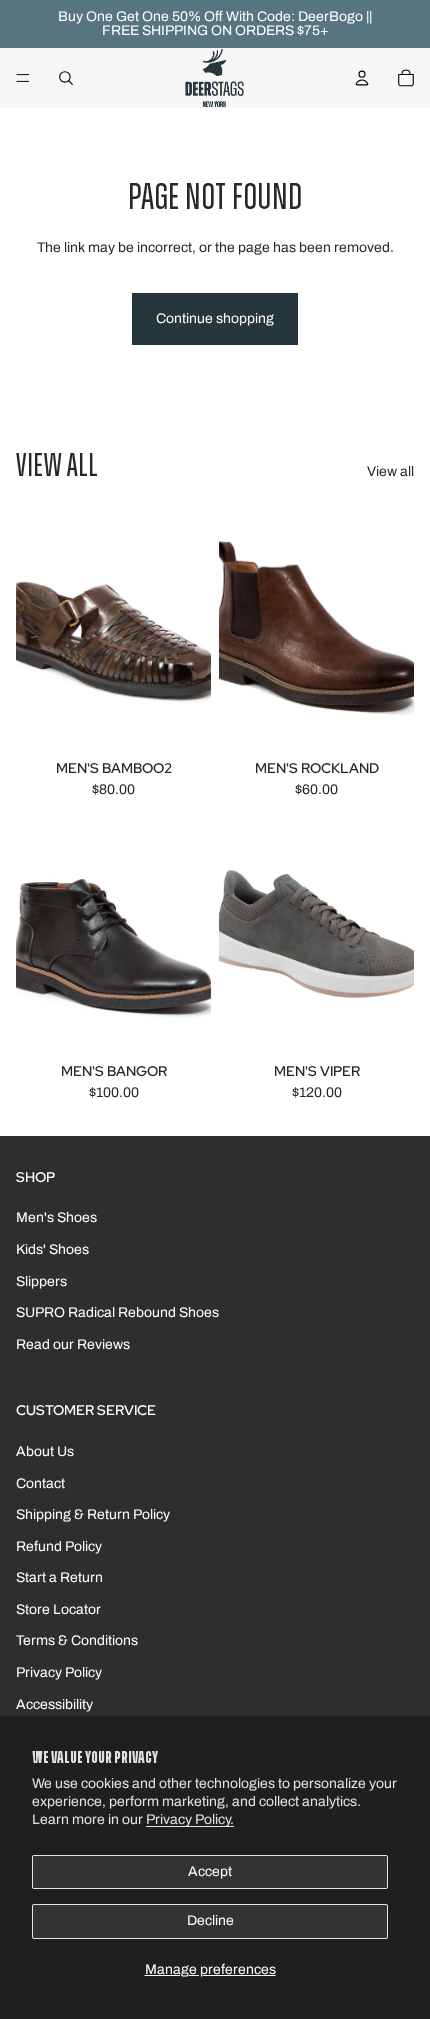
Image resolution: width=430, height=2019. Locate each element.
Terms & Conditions (77, 1640)
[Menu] (23, 78)
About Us (45, 1451)
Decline (210, 1920)
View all (390, 471)
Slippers (41, 1281)
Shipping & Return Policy (93, 1514)
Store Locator (58, 1609)
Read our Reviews (73, 1344)
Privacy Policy (59, 1672)
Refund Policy (59, 1546)
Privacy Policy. (190, 1819)
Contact (40, 1483)
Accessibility (54, 1704)
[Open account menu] (362, 78)
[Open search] (66, 78)
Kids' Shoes (52, 1249)
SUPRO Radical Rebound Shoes (117, 1312)
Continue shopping (215, 318)
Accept (210, 1871)
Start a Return (59, 1577)
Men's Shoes (56, 1217)
